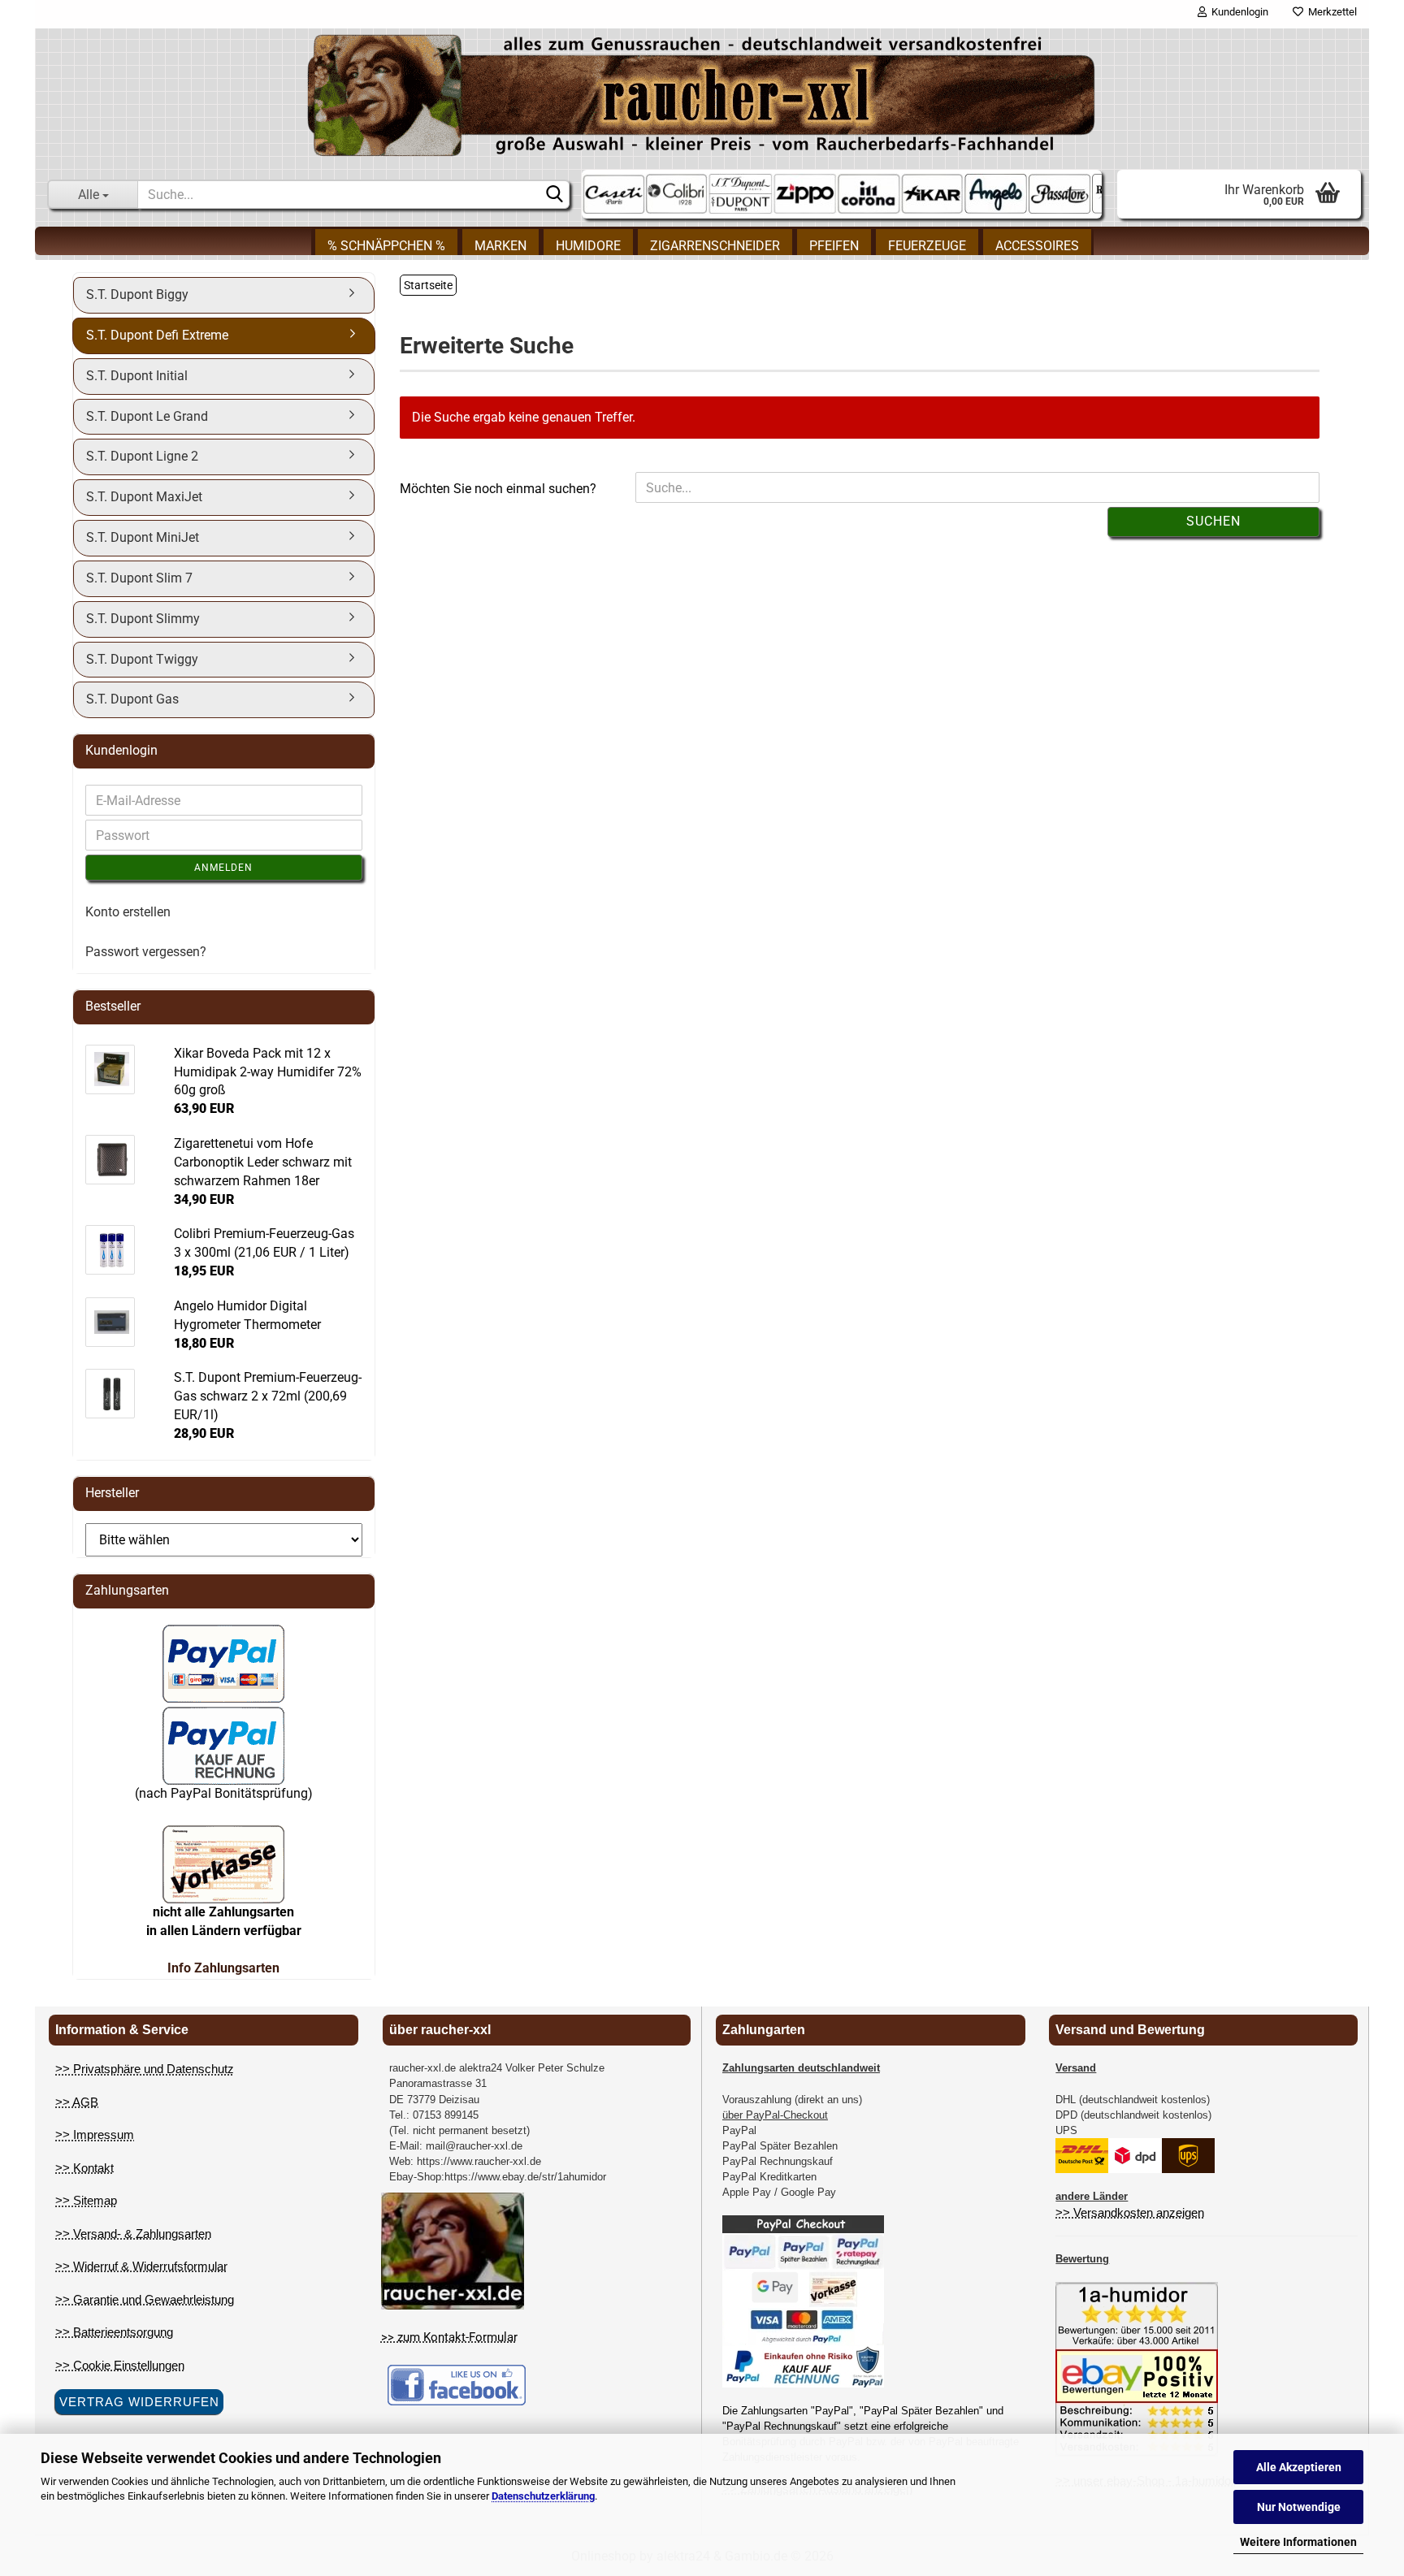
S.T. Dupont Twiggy (142, 659)
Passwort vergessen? (146, 952)
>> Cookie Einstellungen (120, 2365)
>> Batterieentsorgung (114, 2332)
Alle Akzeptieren (1299, 2467)
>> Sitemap (86, 2200)
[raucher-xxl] (702, 95)
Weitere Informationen (1298, 2542)
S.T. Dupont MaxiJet (144, 497)
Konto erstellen (128, 912)
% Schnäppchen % (386, 246)
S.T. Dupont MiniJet (143, 537)
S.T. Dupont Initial (137, 376)
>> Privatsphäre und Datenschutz (145, 2069)
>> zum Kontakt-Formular (449, 2337)
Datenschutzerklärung (543, 2496)
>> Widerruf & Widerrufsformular (141, 2266)
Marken (500, 246)
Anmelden (223, 868)
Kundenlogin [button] (1237, 12)
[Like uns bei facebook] (457, 2384)
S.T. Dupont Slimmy (143, 619)
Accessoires (1037, 246)
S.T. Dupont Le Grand (147, 416)
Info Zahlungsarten (223, 1968)
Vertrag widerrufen (139, 2402)
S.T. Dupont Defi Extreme (157, 335)
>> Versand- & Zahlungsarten (133, 2234)
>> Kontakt (84, 2168)
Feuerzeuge (927, 246)
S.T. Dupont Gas (132, 699)
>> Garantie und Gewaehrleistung (145, 2299)
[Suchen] (554, 195)
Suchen (1213, 521)
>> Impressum (95, 2134)
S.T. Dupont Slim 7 (139, 578)
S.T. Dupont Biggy (137, 294)
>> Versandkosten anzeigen (1130, 2212)
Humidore (588, 246)
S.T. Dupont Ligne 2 (142, 456)
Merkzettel (1330, 12)
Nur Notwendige (1299, 2507)
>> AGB (77, 2102)
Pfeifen (834, 246)
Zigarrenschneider (715, 246)
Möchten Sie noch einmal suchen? (498, 489)
